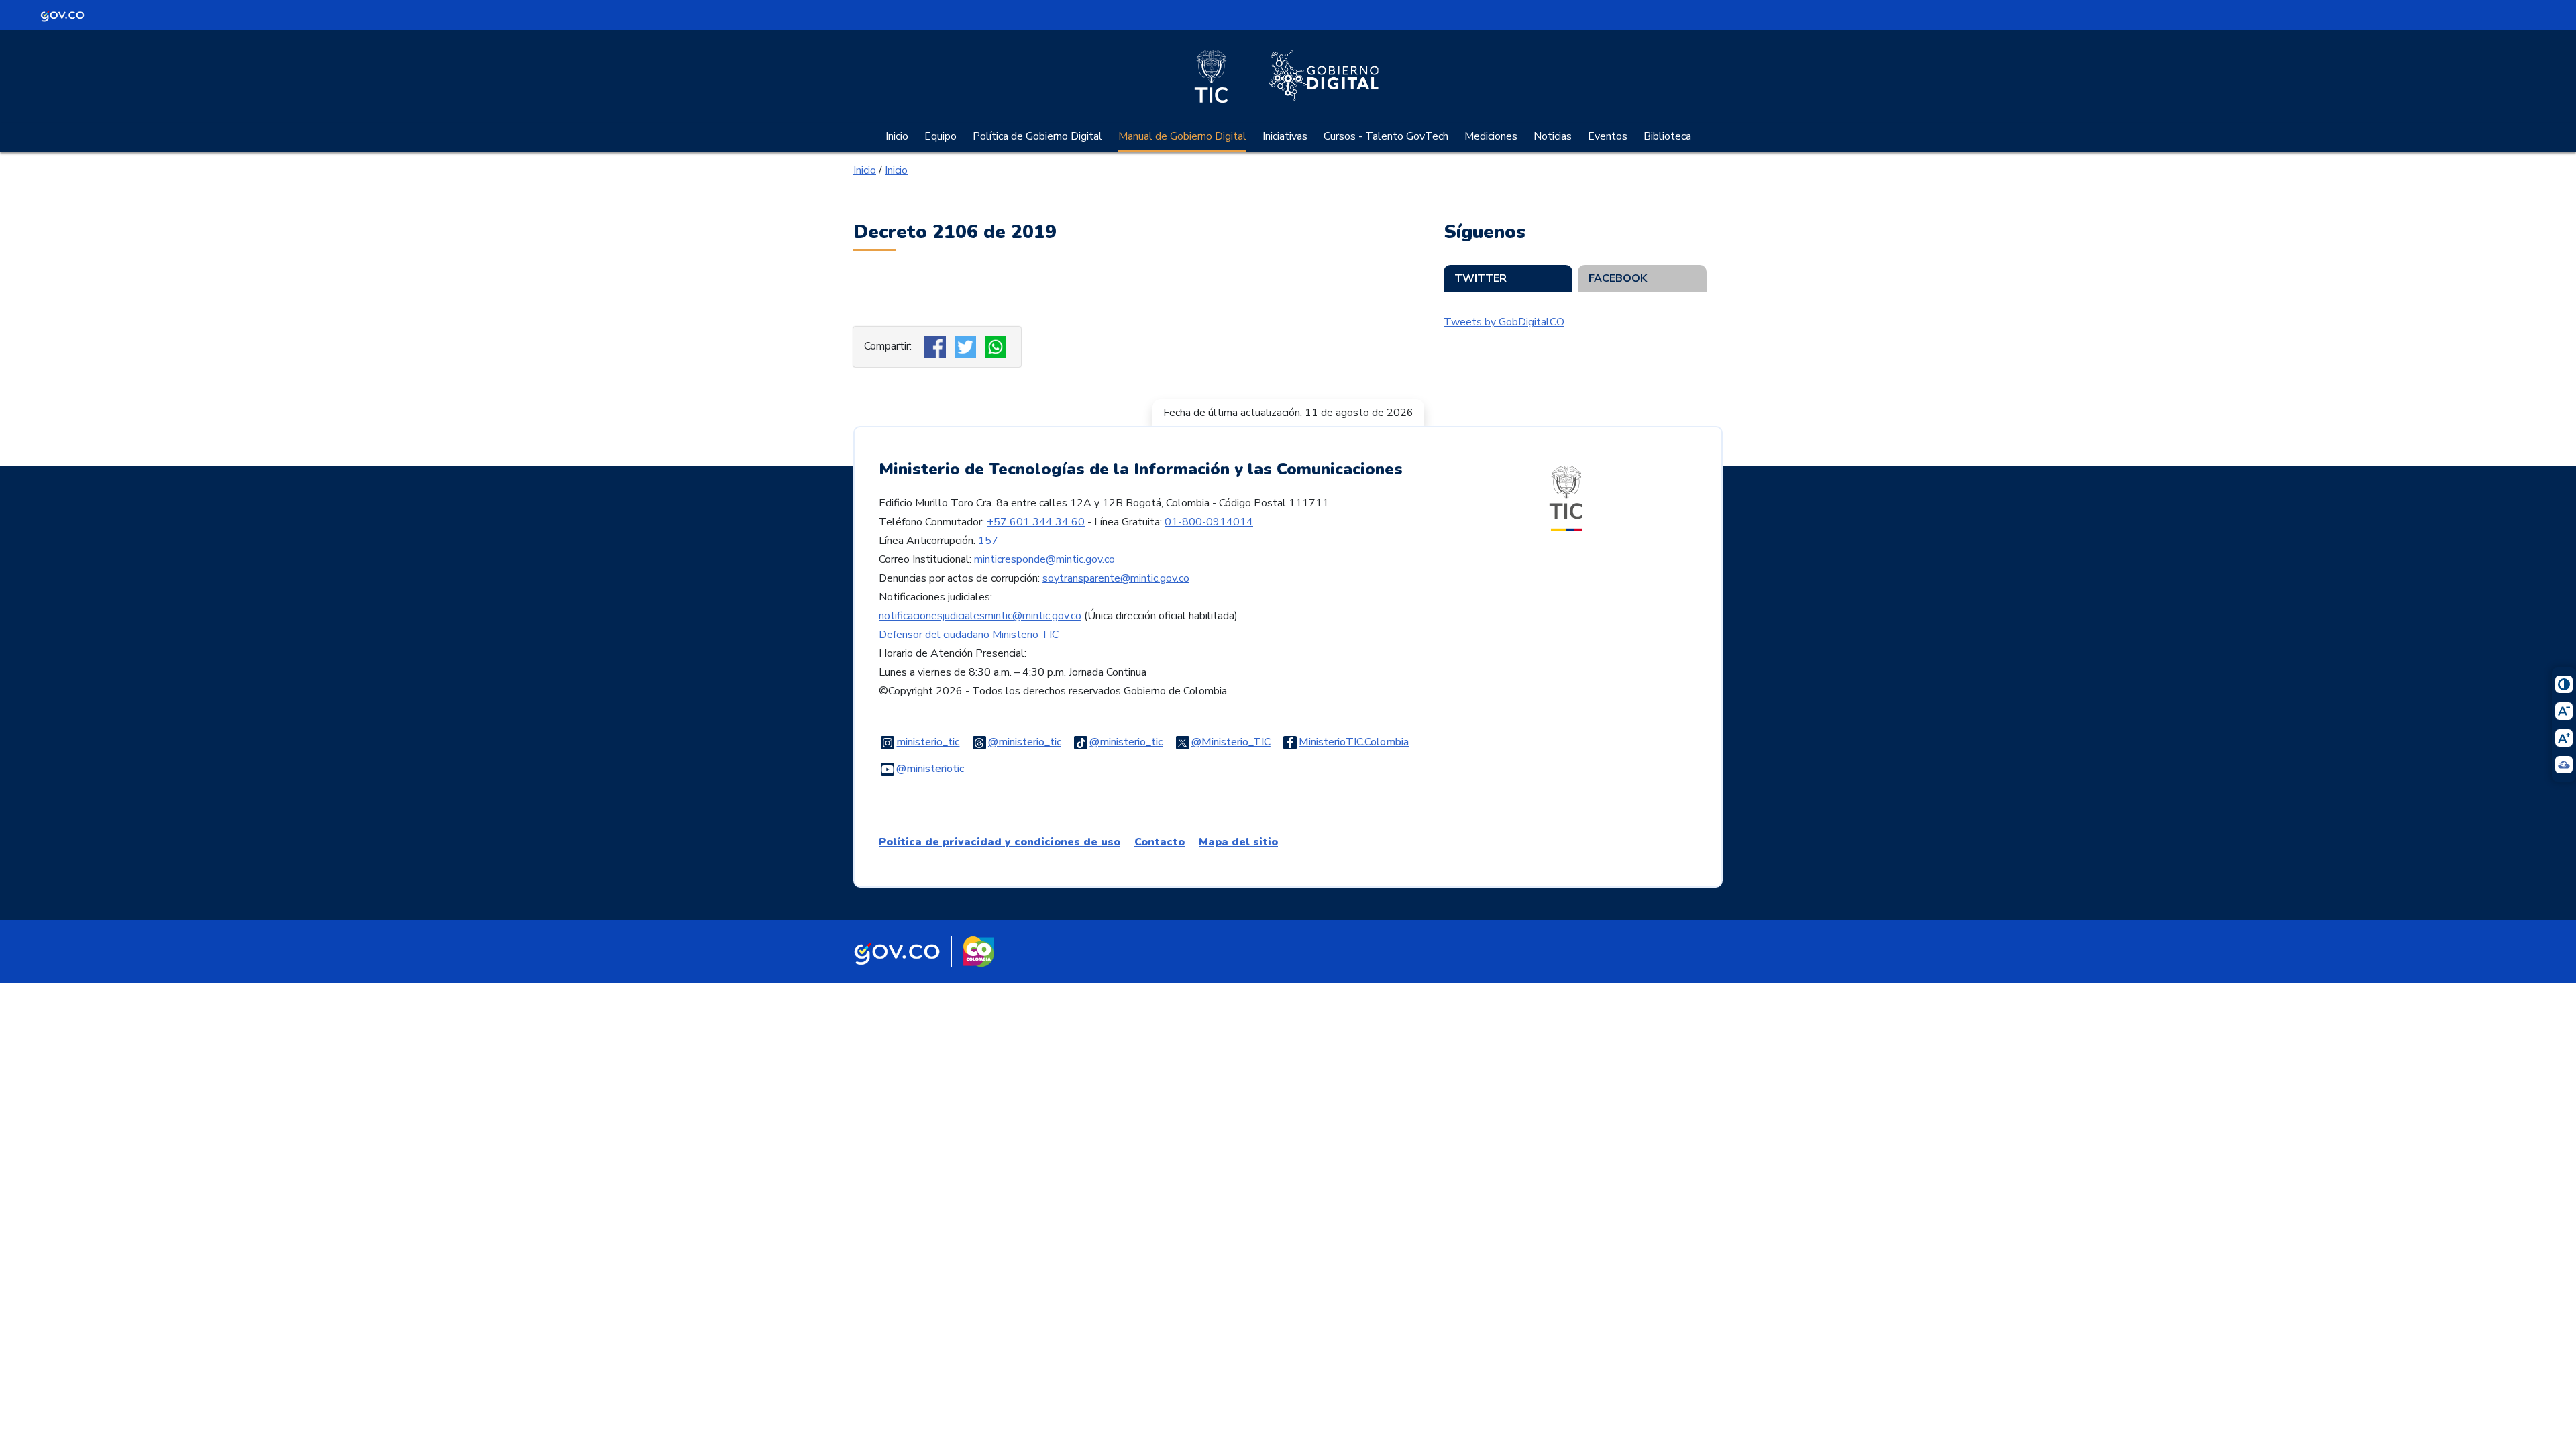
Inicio (897, 136)
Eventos (1608, 136)
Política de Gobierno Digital (1037, 136)
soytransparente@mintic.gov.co (1116, 578)
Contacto (1160, 842)
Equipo (941, 136)
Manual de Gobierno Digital (1182, 136)
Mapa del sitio (1238, 842)
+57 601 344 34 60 (1036, 522)
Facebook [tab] (1618, 278)
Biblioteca (1667, 136)
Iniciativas (1285, 136)
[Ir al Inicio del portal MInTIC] (1566, 498)
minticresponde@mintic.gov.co (1044, 559)
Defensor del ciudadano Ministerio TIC (969, 635)
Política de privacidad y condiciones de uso (1000, 842)
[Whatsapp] (997, 346)
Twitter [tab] (1481, 278)
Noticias (1553, 136)
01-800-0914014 (1209, 522)
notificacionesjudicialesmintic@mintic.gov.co (980, 616)
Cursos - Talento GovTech (1386, 136)
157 (988, 541)
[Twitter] (967, 346)
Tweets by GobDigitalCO (1504, 322)
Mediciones (1491, 136)
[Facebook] (937, 346)
